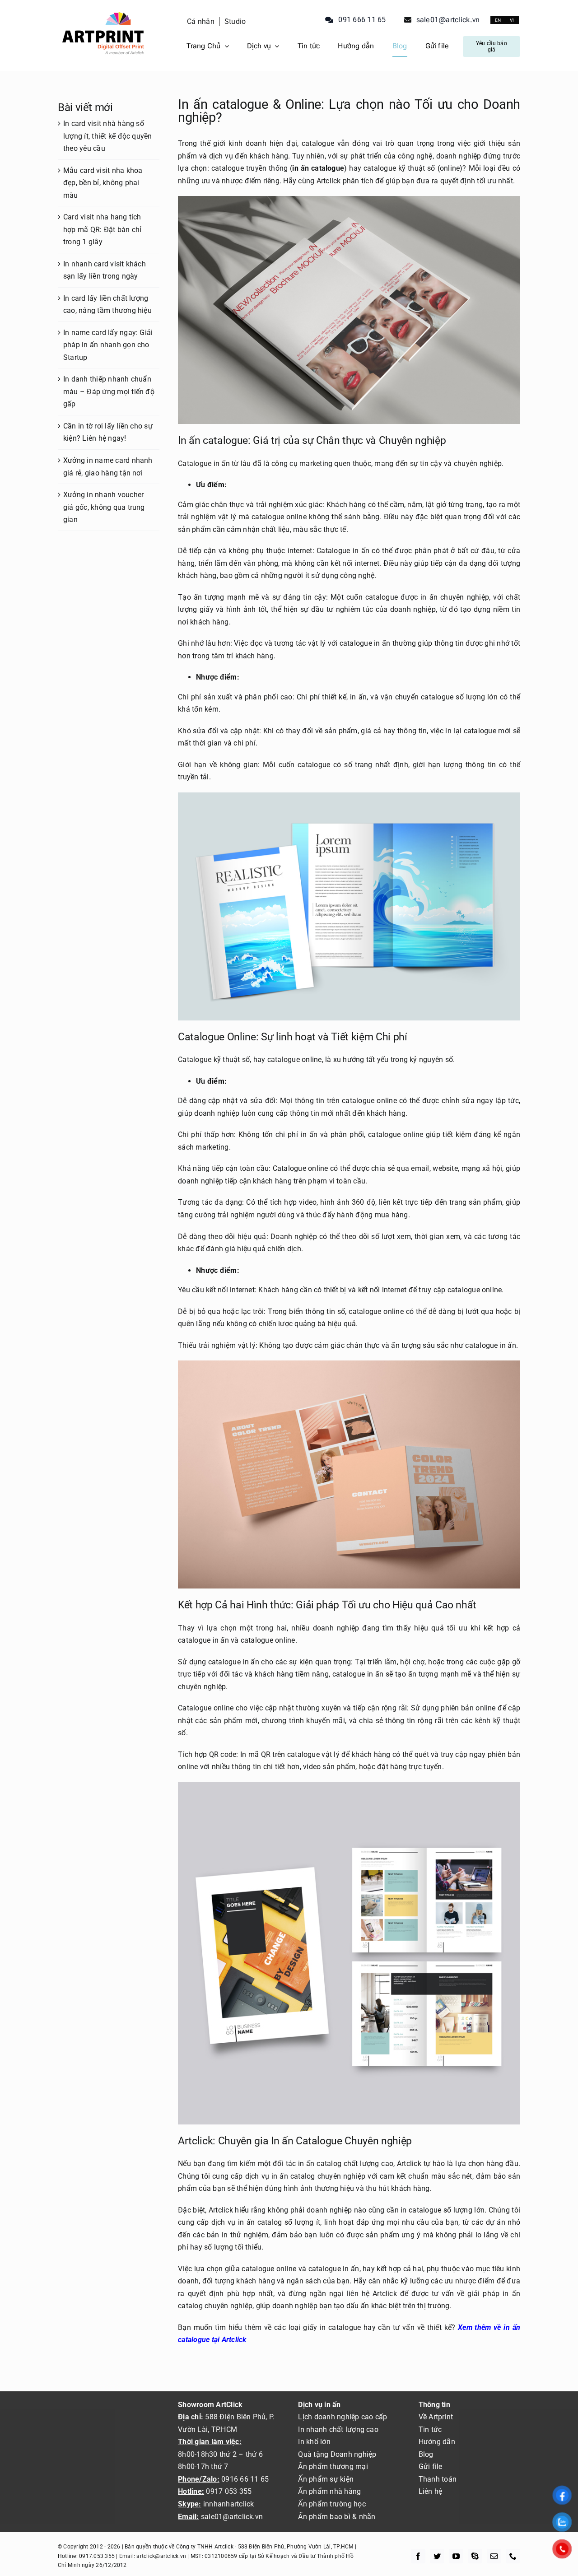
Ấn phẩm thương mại (333, 2467)
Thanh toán (438, 2479)
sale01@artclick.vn (232, 2517)
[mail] (494, 2556)
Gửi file (431, 2467)
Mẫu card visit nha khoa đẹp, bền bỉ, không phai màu (103, 183)
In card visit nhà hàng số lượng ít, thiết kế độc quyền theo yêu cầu (108, 136)
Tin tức (430, 2429)
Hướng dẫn (437, 2442)
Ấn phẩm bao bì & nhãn (337, 2517)
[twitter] (437, 2556)
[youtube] (456, 2556)
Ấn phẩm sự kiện (326, 2479)
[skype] (475, 2556)
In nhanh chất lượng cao (338, 2429)
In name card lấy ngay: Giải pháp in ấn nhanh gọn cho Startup (108, 345)
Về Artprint (436, 2417)
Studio (235, 21)
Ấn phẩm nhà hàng (329, 2491)
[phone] (513, 2556)
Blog (426, 2454)
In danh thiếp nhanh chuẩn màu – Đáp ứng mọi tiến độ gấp (109, 391)
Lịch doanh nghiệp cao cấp (343, 2417)
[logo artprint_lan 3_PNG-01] (103, 11)
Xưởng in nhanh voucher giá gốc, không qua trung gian (104, 507)
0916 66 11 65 (245, 2479)
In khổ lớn (314, 2442)
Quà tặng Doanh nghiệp (337, 2454)
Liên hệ (431, 2491)
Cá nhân (201, 21)
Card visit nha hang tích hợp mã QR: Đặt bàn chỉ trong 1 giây (102, 229)
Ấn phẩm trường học (332, 2504)
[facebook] (418, 2556)
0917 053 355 (228, 2491)
